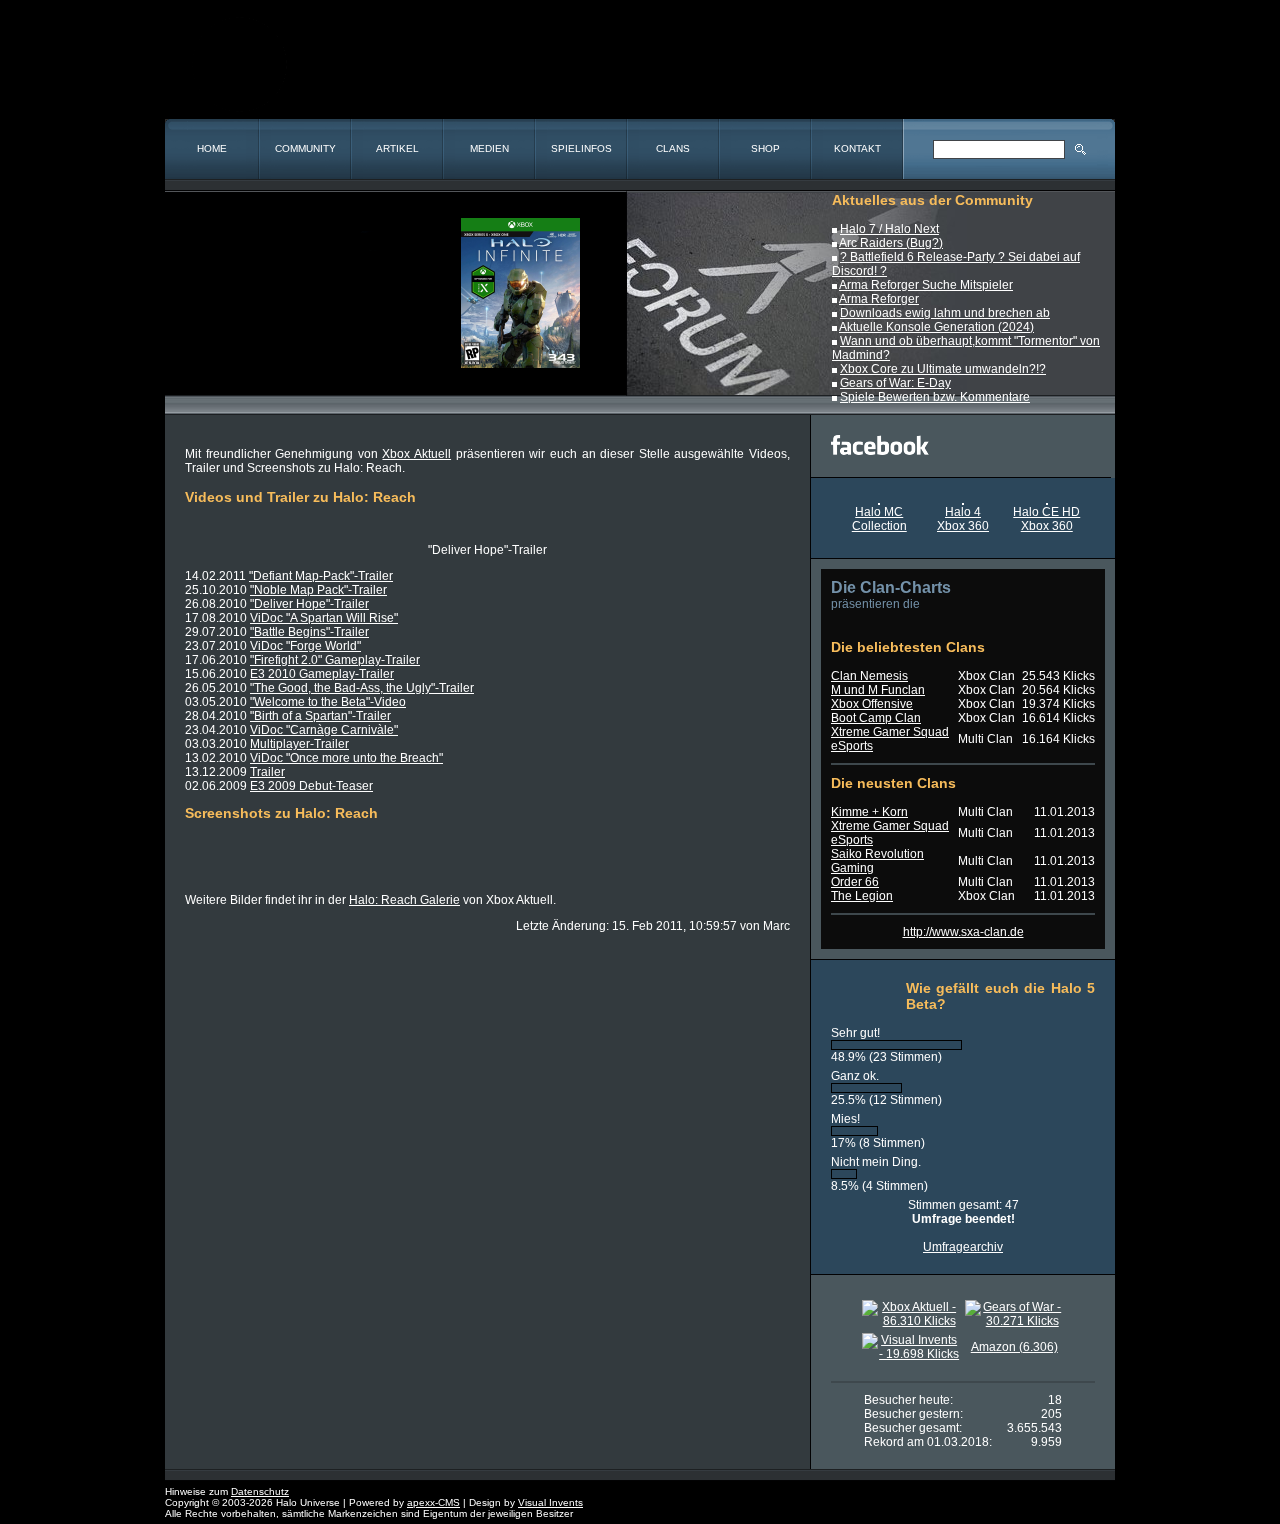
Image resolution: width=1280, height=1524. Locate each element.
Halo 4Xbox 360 (963, 519)
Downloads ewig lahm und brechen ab (945, 313)
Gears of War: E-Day (895, 383)
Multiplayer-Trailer (299, 744)
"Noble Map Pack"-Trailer (318, 590)
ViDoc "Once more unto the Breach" (346, 758)
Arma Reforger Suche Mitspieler (926, 285)
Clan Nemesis (869, 676)
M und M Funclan (878, 690)
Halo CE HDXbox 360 (1046, 519)
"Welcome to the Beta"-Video (328, 702)
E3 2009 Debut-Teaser (311, 786)
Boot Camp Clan (876, 718)
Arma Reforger (879, 299)
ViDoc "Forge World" (305, 646)
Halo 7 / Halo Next (889, 229)
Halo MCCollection (879, 519)
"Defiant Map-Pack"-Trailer (321, 576)
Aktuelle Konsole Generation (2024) (936, 327)
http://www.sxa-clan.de (963, 932)
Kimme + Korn (869, 812)
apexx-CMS (433, 1502)
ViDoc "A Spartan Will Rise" (324, 618)
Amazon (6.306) (1014, 1347)
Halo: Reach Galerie (404, 900)
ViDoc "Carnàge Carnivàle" (324, 730)
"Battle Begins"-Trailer (309, 632)
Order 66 (855, 882)
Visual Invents (550, 1502)
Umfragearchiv (963, 1247)
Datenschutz (260, 1491)
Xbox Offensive (872, 704)
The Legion (862, 896)
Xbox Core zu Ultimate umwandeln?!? (943, 369)
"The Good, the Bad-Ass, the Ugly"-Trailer (362, 688)
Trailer (267, 772)
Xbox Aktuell (416, 454)
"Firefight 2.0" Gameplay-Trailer (335, 660)
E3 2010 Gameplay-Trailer (322, 674)
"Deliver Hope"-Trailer (309, 604)
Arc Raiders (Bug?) (891, 243)
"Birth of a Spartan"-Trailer (320, 716)
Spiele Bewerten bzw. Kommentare (935, 397)
